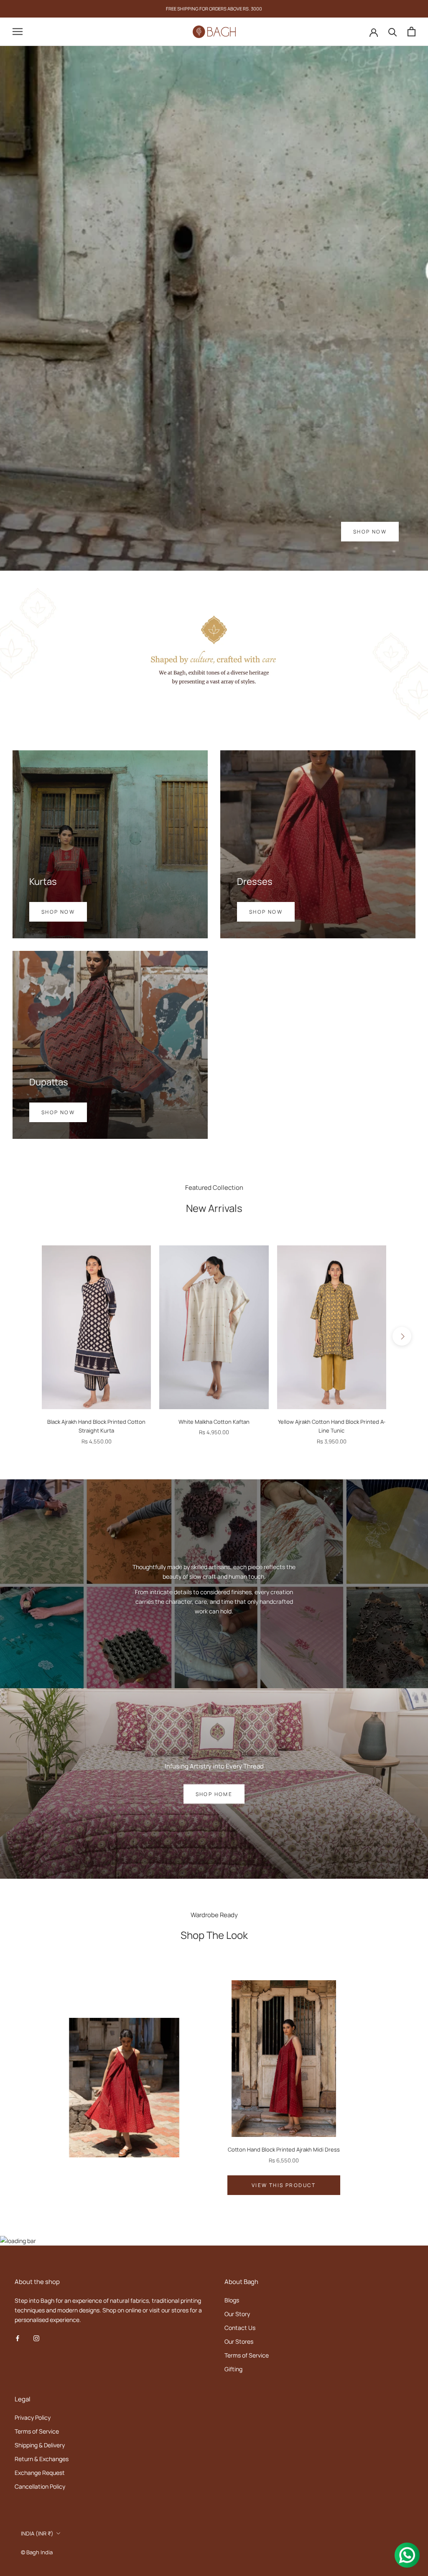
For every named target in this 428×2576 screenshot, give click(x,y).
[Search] (393, 32)
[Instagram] (36, 2338)
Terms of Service (247, 2355)
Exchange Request (40, 2473)
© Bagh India (37, 2552)
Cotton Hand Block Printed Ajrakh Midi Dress (284, 2149)
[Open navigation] (18, 32)
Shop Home (214, 1794)
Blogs (232, 2300)
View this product (284, 2185)
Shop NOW (370, 532)
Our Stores (239, 2341)
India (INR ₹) (37, 2533)
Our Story (237, 2314)
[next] (402, 1336)
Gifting (233, 2369)
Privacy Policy (33, 2417)
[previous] (26, 1336)
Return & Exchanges (42, 2459)
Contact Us (240, 2328)
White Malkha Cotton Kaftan (214, 1422)
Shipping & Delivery (40, 2445)
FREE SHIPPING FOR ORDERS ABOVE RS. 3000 (214, 9)
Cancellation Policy (40, 2486)
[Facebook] (18, 2338)
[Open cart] (411, 32)
